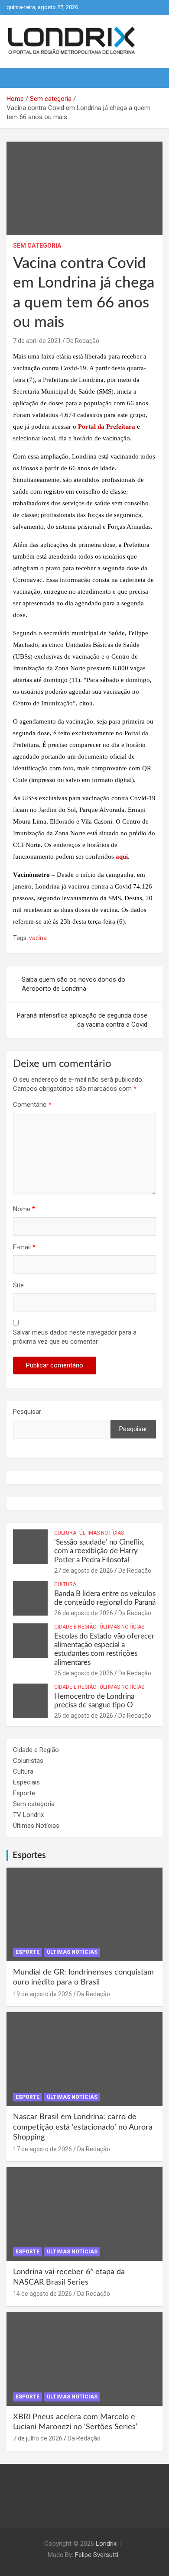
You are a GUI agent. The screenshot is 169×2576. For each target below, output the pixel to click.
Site (18, 1285)
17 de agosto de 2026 (42, 2149)
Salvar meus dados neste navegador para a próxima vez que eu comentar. (75, 1337)
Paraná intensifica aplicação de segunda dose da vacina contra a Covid (82, 1020)
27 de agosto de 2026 (84, 1571)
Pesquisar (27, 1412)
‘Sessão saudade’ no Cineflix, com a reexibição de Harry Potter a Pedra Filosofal (99, 1551)
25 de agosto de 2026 (84, 1673)
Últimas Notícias (102, 1533)
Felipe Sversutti (97, 2555)
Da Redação (83, 341)
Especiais (26, 1782)
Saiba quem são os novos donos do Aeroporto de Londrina (73, 984)
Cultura (65, 1533)
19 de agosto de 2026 (42, 1994)
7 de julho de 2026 (38, 2438)
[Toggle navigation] (17, 78)
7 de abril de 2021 (37, 341)
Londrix (106, 2544)
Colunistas (28, 1761)
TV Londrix (28, 1815)
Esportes (29, 1855)
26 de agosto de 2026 (84, 1613)
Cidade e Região (75, 1627)
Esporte (24, 1793)
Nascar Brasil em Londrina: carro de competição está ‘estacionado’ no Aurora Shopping (83, 2127)
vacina (38, 938)
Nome (24, 1209)
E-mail (24, 1247)
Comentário (32, 1105)
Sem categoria (37, 246)
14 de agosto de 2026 (42, 2294)
